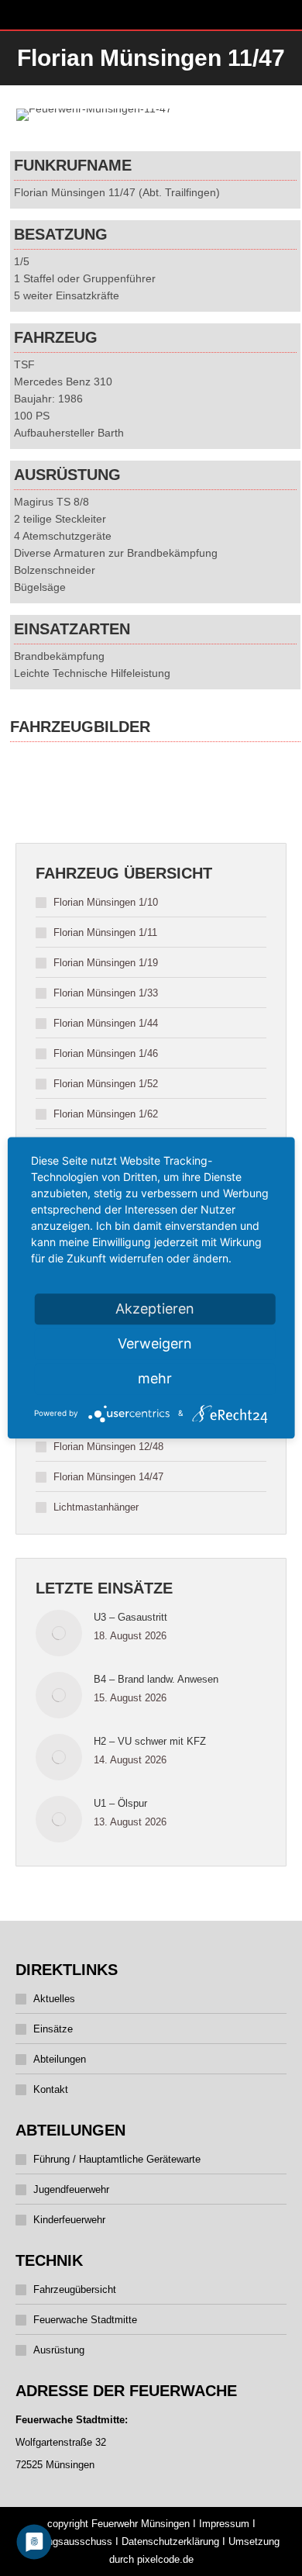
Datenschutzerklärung (170, 2541)
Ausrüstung (59, 2350)
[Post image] (59, 1633)
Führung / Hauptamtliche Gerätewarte (117, 2159)
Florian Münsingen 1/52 (106, 1084)
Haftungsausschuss (68, 2541)
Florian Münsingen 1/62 (106, 1114)
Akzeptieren (155, 1309)
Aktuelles (54, 1999)
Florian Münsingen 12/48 (108, 1447)
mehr (155, 1378)
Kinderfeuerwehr (69, 2220)
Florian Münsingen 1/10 (106, 902)
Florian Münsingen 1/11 (105, 932)
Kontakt (51, 2089)
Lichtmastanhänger (96, 1507)
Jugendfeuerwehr (71, 2189)
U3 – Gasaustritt (130, 1617)
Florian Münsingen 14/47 (108, 1477)
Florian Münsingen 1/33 (106, 993)
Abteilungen (60, 2059)
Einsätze (53, 2029)
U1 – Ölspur (120, 1803)
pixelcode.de (165, 2559)
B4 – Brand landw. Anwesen (156, 1679)
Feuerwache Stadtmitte (85, 2320)
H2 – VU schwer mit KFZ (150, 1741)
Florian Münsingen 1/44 (106, 1023)
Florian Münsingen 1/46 (106, 1053)
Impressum (224, 2524)
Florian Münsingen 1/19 (106, 963)
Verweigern (155, 1343)
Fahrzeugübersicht (75, 2289)
